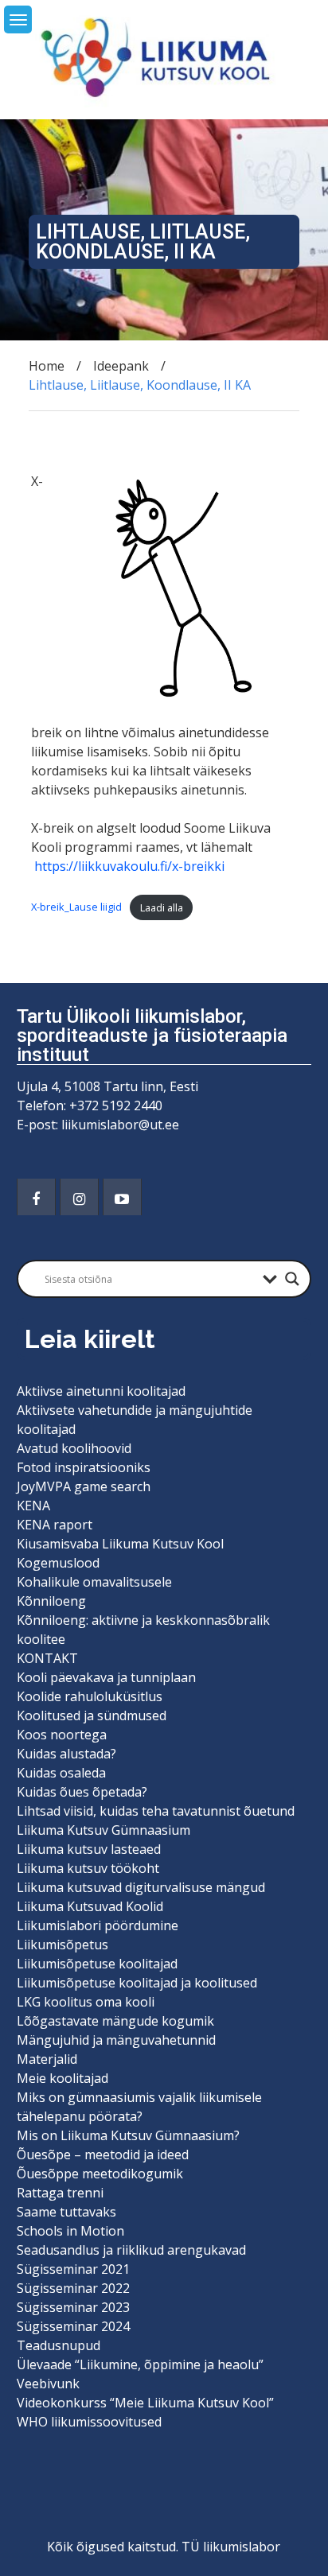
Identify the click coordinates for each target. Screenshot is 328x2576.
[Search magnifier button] (292, 1279)
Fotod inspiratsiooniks (84, 1467)
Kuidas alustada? (66, 1754)
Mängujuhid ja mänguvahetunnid (116, 2040)
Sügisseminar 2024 (73, 2326)
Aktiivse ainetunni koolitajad (101, 1391)
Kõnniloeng (51, 1601)
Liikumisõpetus (62, 1945)
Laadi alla (162, 907)
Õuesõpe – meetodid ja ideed (103, 2154)
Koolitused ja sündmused (92, 1715)
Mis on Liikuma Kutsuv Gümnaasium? (128, 2135)
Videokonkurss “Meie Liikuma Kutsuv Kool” (145, 2403)
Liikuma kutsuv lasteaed (89, 1849)
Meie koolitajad (62, 2078)
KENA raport (55, 1525)
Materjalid (47, 2059)
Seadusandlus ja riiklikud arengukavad (131, 2250)
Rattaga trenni (60, 2193)
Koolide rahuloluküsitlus (90, 1696)
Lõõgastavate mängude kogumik (115, 2021)
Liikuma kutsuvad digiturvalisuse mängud (141, 1887)
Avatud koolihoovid (74, 1448)
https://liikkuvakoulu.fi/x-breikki (129, 866)
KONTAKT (47, 1658)
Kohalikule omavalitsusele (94, 1582)
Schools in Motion (70, 2231)
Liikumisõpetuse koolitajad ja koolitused (137, 1983)
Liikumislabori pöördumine (98, 1925)
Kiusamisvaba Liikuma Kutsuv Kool (120, 1544)
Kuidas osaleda (61, 1773)
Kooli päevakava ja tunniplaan (106, 1677)
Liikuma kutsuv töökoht (88, 1868)
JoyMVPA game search (84, 1486)
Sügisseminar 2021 (73, 2269)
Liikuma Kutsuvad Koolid (90, 1906)
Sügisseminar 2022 (73, 2288)
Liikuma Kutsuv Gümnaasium (103, 1830)
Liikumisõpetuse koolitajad (97, 1964)
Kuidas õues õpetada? (82, 1792)
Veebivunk (48, 2384)
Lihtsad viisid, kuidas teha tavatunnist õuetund (156, 1811)
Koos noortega (62, 1735)
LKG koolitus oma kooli (86, 2002)
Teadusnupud (59, 2345)
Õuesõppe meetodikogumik (100, 2174)
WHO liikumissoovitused (89, 2422)
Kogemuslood (58, 1563)
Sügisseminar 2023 (73, 2307)
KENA (33, 1506)
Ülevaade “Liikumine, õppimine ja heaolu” (140, 2364)
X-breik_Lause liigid (76, 907)
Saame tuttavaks (66, 2212)
